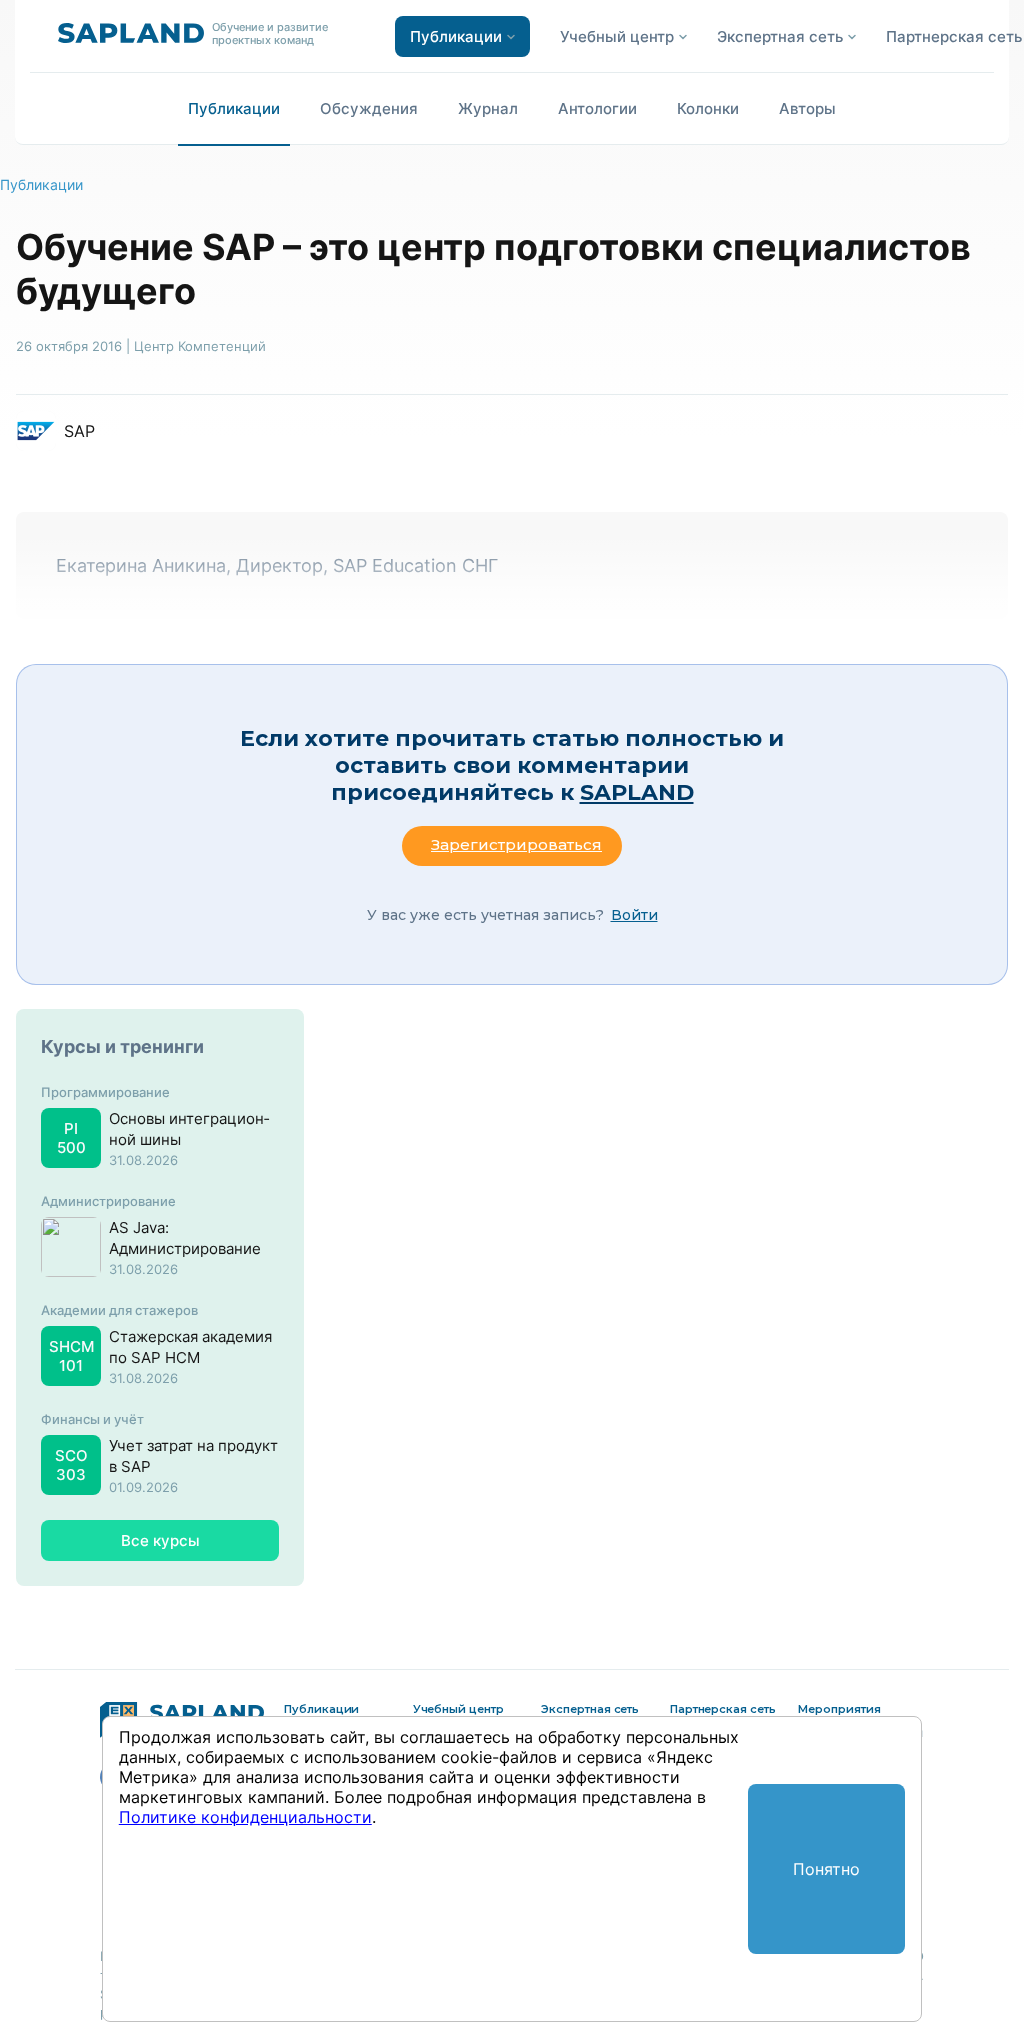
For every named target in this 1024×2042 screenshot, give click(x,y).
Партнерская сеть (954, 36)
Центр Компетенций (200, 346)
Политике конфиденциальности (245, 1817)
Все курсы (160, 1540)
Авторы (807, 108)
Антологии (597, 108)
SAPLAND (637, 792)
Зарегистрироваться (516, 844)
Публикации (234, 108)
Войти (634, 915)
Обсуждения (369, 108)
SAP (79, 431)
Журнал (488, 108)
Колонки (708, 108)
